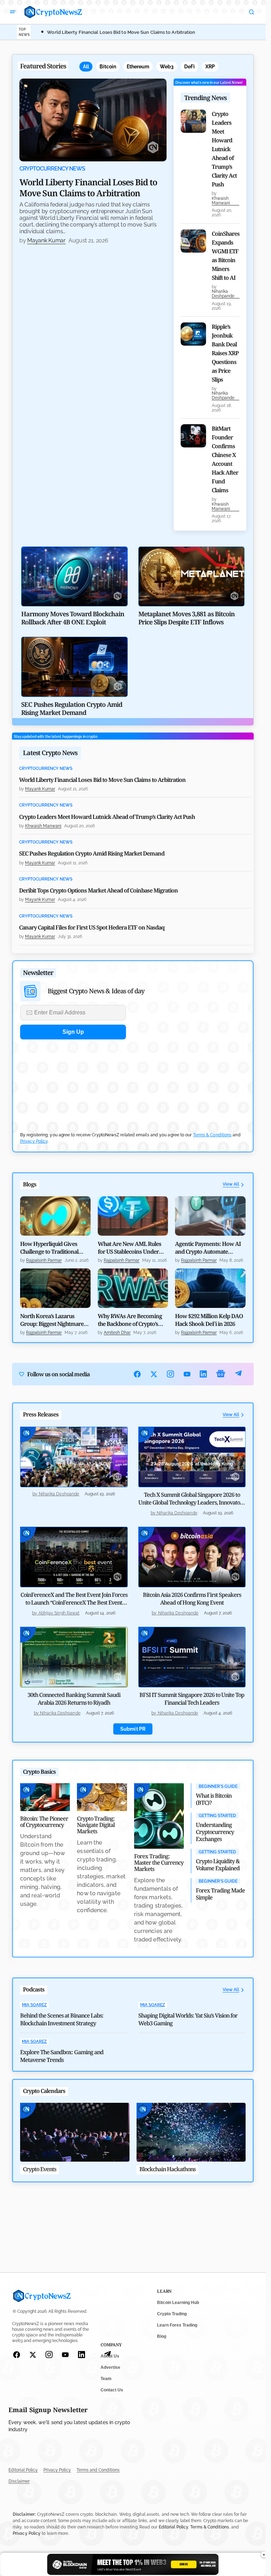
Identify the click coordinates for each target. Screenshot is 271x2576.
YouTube (187, 1374)
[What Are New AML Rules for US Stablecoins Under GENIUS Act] (133, 1216)
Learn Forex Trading (177, 2325)
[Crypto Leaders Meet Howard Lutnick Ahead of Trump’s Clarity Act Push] (193, 121)
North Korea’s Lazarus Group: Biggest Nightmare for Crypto (52, 1320)
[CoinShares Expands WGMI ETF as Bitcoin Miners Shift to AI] (193, 241)
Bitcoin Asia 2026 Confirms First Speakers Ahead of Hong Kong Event (192, 1599)
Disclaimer (19, 2481)
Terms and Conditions (98, 2470)
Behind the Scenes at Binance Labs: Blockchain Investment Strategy (62, 2019)
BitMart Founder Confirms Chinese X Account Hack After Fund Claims (225, 459)
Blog (162, 2336)
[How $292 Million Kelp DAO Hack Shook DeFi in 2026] (210, 1288)
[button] (13, 12)
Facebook (137, 1374)
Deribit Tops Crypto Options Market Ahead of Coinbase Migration (98, 890)
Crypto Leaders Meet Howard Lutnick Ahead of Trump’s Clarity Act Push (224, 149)
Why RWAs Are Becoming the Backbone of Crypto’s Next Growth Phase (130, 1320)
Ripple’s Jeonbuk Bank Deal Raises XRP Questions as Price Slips (225, 353)
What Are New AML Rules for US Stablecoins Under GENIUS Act (130, 1248)
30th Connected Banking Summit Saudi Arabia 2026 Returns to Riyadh (74, 1699)
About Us (110, 2356)
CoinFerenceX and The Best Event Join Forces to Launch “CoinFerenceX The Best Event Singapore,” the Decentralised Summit (74, 1602)
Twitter (154, 1374)
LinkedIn (203, 1374)
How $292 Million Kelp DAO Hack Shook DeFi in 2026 (209, 1320)
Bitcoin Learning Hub (178, 2303)
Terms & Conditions (212, 1135)
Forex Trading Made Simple (220, 1894)
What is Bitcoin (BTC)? (214, 1799)
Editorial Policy (23, 2470)
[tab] (86, 67)
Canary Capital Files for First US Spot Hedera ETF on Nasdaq (92, 927)
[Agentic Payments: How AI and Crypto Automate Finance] (210, 1216)
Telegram (238, 1374)
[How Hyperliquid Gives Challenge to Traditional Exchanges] (55, 1216)
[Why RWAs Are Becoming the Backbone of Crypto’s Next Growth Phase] (133, 1288)
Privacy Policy (34, 1141)
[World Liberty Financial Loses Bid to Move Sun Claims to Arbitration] (93, 120)
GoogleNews (221, 1374)
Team (106, 2379)
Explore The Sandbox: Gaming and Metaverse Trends (62, 2056)
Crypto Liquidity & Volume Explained (218, 1865)
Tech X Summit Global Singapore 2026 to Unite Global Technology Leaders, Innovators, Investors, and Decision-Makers (192, 1502)
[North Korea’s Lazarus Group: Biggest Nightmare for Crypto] (55, 1288)
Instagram (171, 1374)
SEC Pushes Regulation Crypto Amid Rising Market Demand (92, 853)
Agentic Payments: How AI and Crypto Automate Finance (208, 1248)
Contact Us (112, 2390)
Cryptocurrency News (52, 169)
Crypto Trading (172, 2314)
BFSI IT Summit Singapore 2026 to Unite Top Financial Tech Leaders (192, 1699)
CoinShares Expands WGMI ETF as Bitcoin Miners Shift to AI (226, 256)
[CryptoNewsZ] (53, 12)
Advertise (110, 2367)
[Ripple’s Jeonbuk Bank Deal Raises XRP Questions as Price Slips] (193, 334)
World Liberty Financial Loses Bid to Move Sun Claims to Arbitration (121, 32)
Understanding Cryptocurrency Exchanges (215, 1832)
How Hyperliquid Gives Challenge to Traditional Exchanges (49, 1248)
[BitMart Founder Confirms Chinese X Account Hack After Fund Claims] (193, 436)
